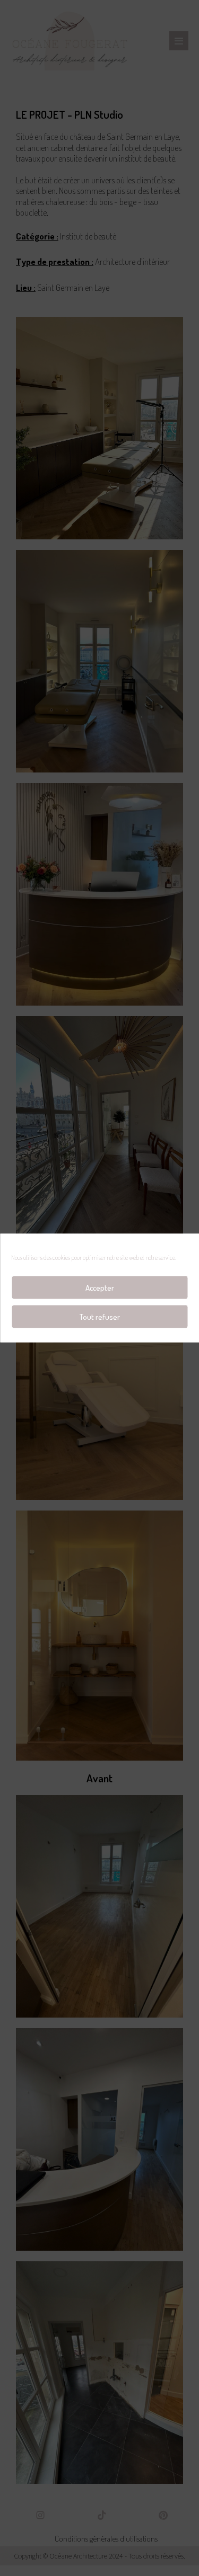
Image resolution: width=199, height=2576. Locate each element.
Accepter (100, 1287)
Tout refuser (100, 1316)
